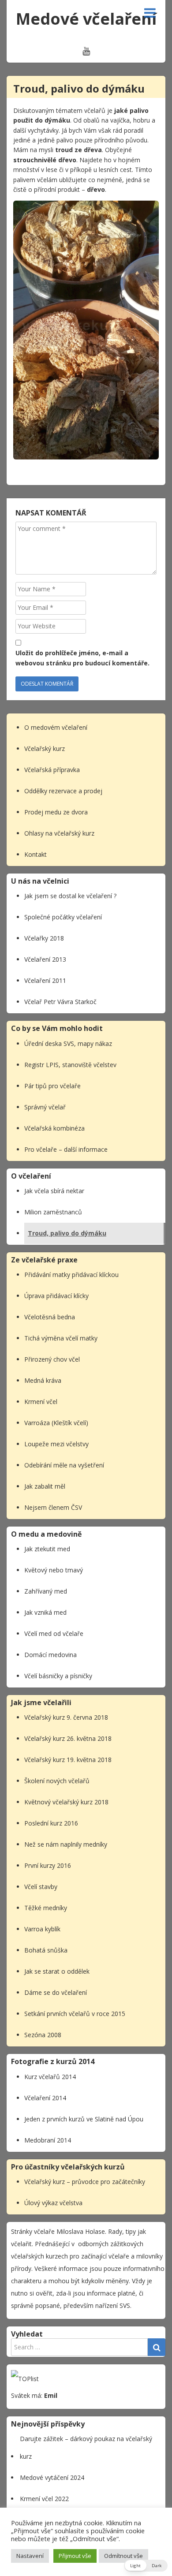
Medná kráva (43, 1380)
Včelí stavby (41, 1887)
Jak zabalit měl (45, 1486)
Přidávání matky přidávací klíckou (71, 1275)
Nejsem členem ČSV (53, 1507)
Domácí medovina (50, 1655)
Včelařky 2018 (44, 938)
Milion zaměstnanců (53, 1212)
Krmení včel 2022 (44, 2499)
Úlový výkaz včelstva (53, 2203)
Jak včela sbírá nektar (54, 1191)
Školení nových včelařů (57, 1781)
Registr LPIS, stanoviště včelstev (70, 1065)
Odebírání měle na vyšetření (64, 1465)
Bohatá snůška (46, 1950)
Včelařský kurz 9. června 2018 (66, 1717)
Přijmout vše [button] (75, 2556)
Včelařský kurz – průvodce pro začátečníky (85, 2182)
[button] (146, 2566)
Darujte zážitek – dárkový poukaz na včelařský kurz (86, 2447)
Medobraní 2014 (48, 2140)
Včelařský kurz (45, 749)
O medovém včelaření (56, 727)
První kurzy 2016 (48, 1865)
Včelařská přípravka (52, 770)
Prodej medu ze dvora (56, 812)
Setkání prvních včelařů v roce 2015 (75, 2014)
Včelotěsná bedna (50, 1317)
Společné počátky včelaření (63, 917)
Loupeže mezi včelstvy (56, 1444)
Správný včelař (45, 1107)
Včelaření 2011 (45, 980)
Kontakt (36, 854)
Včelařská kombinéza (54, 1128)
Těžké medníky (46, 1908)
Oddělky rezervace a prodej (63, 791)
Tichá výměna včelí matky (61, 1338)
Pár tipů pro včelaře (52, 1086)
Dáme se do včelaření (56, 1992)
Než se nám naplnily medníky (66, 1844)
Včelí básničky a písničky (58, 1676)
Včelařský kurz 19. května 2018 (68, 1760)
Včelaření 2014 (45, 2098)
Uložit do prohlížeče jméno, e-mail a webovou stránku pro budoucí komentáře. (82, 658)
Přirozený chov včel (52, 1359)
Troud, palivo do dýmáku (67, 1233)
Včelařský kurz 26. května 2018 (68, 1738)
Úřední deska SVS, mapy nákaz (68, 1043)
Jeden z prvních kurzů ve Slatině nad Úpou (84, 2119)
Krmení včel (41, 1402)
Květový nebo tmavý (54, 1570)
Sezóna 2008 (43, 2035)
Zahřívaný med (46, 1591)
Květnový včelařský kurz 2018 (66, 1802)
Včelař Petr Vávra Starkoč (60, 1002)
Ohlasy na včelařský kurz (60, 833)
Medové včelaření (86, 19)
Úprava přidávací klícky (56, 1296)
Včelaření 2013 (45, 959)
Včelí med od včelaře (54, 1633)
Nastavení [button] (30, 2556)
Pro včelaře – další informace (66, 1149)
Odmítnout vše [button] (123, 2556)
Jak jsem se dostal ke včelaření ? (70, 896)
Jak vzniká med (45, 1612)
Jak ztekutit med (47, 1549)
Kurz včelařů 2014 (50, 2077)
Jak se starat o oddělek (57, 1971)
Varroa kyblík (42, 1929)
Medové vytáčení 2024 (52, 2477)
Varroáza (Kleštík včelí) (56, 1423)
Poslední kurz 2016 (51, 1823)
